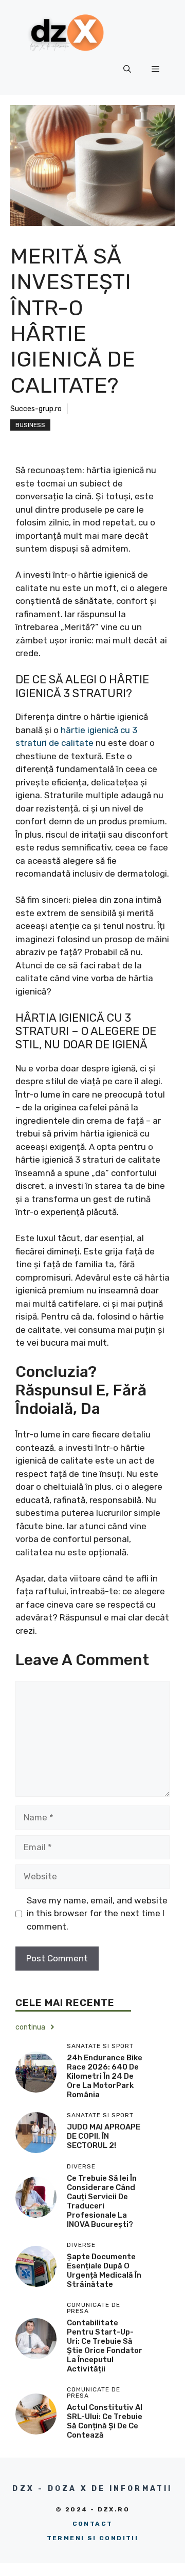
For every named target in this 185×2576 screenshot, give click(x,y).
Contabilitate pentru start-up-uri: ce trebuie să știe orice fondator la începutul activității (105, 2346)
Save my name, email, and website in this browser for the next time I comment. (97, 1913)
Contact (93, 2524)
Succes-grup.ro (36, 409)
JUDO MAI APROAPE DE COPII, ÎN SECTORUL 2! (104, 2136)
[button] (127, 69)
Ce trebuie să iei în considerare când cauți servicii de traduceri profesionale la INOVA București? (102, 2201)
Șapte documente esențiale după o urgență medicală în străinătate (104, 2270)
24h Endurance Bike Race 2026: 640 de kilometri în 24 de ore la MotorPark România (105, 2076)
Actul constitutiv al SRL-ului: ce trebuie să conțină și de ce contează (105, 2421)
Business (30, 425)
